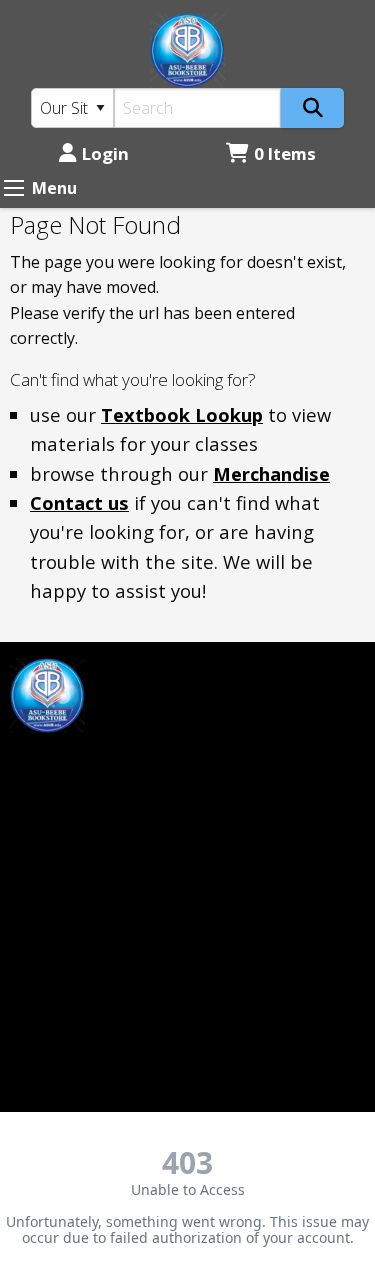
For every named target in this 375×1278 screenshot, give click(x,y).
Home (220, 670)
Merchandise (271, 473)
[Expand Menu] (14, 188)
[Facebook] (35, 762)
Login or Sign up (276, 737)
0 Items (285, 153)
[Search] (312, 108)
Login (105, 153)
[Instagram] (78, 762)
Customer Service (263, 703)
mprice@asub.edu (76, 813)
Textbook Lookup (182, 414)
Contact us (79, 502)
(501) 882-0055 (65, 992)
